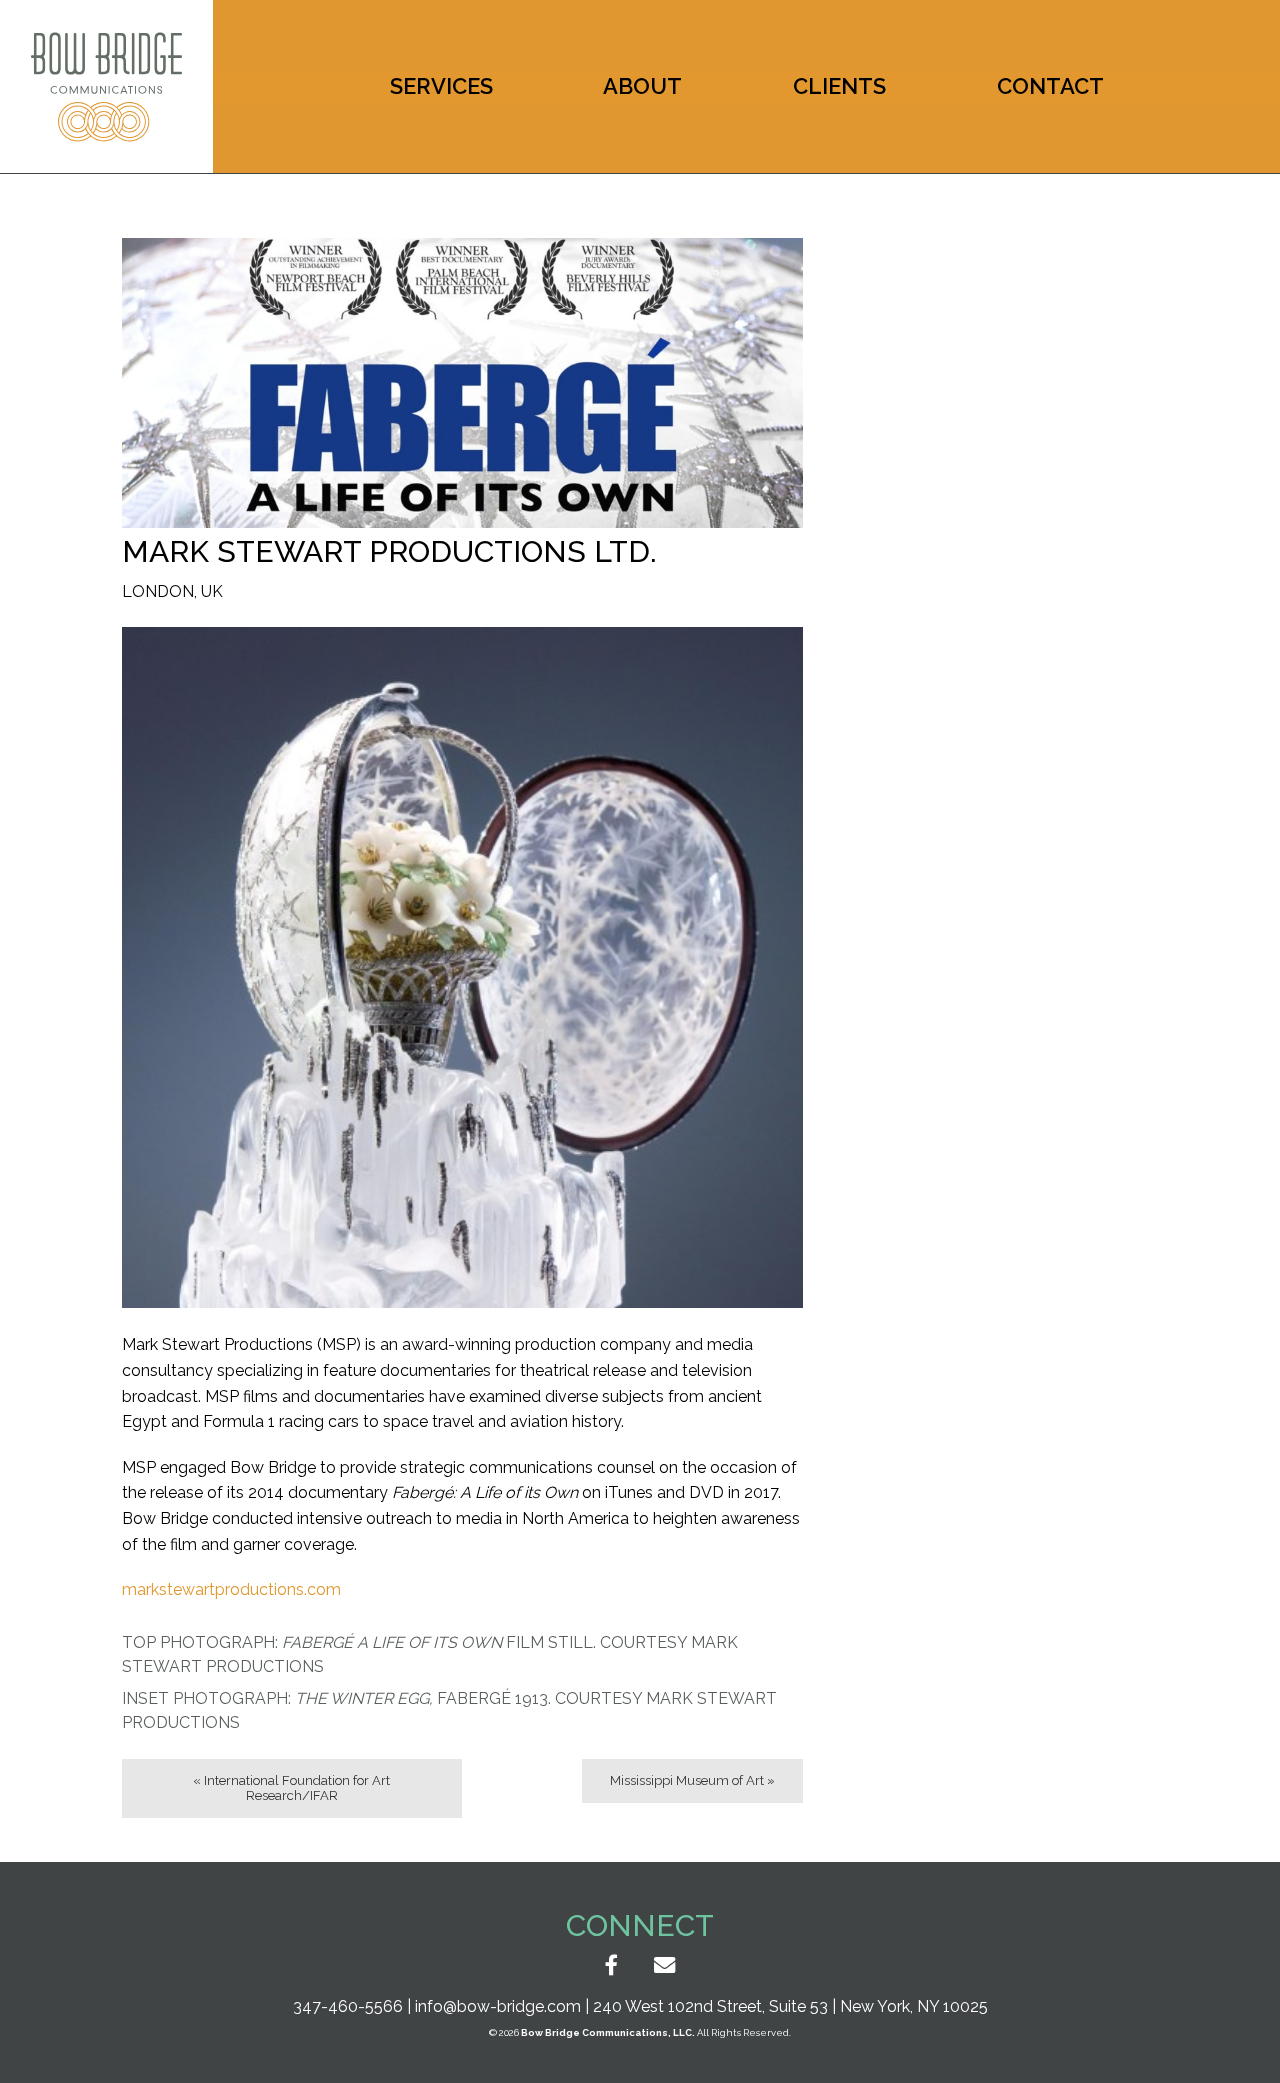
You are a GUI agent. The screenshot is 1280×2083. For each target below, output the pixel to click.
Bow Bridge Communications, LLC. (608, 2032)
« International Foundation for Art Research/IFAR (291, 1788)
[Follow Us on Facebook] (611, 1966)
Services (441, 86)
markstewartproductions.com (231, 1589)
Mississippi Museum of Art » (692, 1780)
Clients (839, 86)
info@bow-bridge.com (498, 2006)
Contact (1050, 86)
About (642, 86)
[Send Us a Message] (664, 1966)
